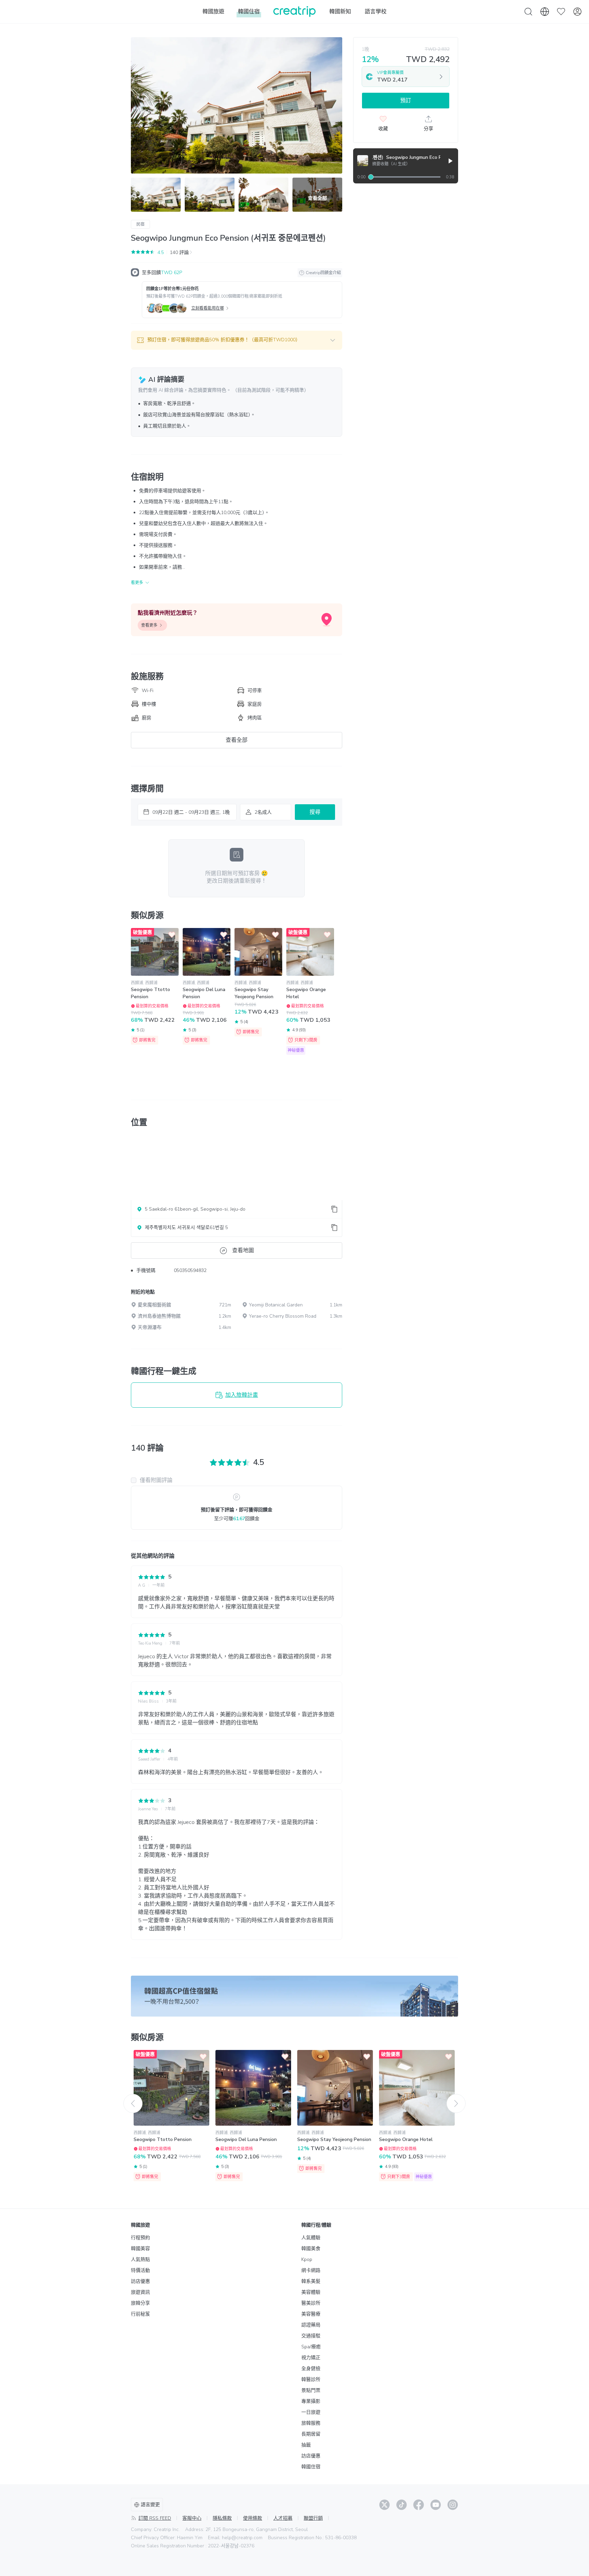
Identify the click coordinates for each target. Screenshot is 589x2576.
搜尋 (315, 812)
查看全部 (237, 740)
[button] (237, 340)
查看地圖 (243, 1250)
